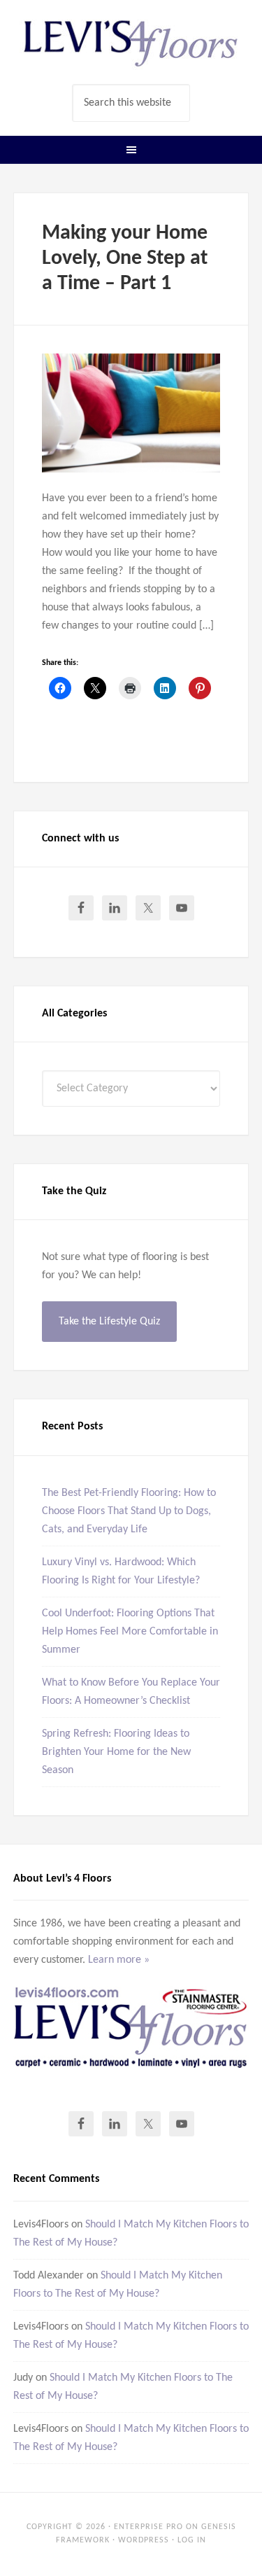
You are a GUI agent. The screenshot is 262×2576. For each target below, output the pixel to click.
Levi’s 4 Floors (131, 42)
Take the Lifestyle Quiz (109, 1322)
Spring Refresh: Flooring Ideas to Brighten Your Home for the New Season (116, 1752)
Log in (192, 2540)
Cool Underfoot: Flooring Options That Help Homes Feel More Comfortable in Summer (130, 1632)
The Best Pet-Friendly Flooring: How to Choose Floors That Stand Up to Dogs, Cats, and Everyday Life (129, 1511)
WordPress (144, 2540)
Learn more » (119, 1960)
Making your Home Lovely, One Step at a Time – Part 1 (125, 259)
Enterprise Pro (148, 2527)
